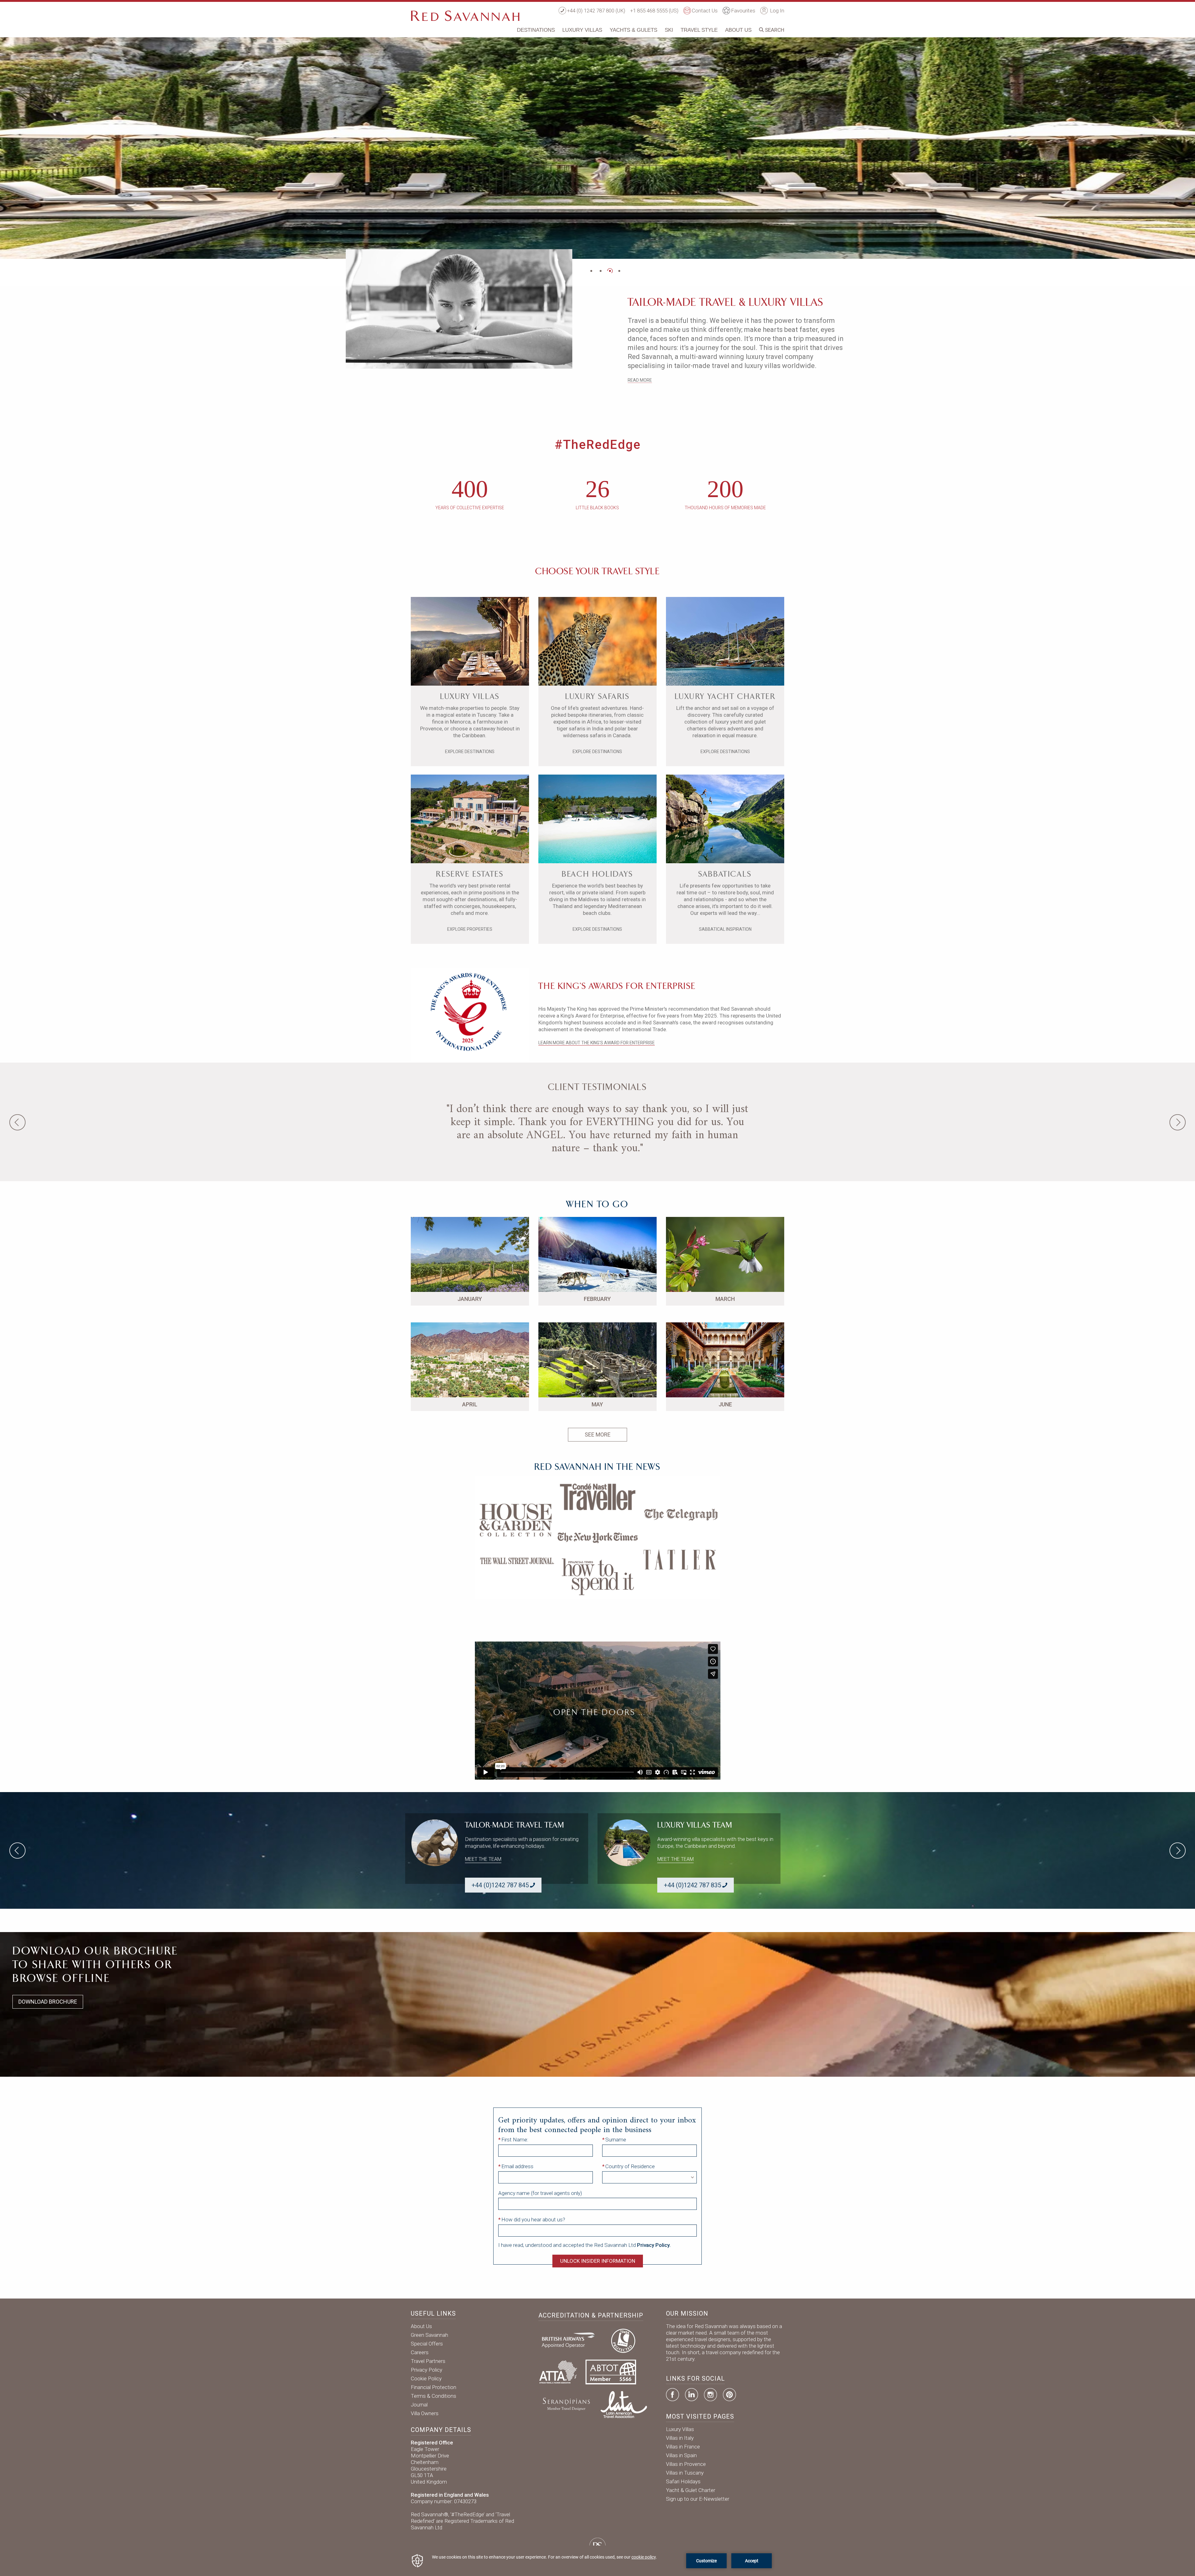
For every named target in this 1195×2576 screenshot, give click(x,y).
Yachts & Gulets (633, 30)
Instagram (710, 2395)
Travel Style (699, 30)
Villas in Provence (686, 2464)
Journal (419, 2405)
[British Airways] (571, 2340)
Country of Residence (630, 2166)
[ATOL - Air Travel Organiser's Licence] (623, 2340)
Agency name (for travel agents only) (540, 2193)
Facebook (672, 2395)
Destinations (536, 30)
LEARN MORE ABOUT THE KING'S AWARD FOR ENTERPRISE (597, 1043)
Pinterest (729, 2395)
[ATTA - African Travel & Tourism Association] (558, 2371)
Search (774, 30)
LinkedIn (691, 2395)
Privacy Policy (426, 2370)
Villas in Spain (681, 2455)
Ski (669, 30)
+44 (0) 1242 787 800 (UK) (596, 11)
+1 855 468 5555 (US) (654, 11)
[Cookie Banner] (597, 2561)
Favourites (743, 11)
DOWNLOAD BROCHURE (48, 2002)
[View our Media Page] (597, 1537)
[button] (591, 271)
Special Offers (427, 2344)
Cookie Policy (426, 2378)
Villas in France (683, 2447)
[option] (597, 147)
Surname (616, 2140)
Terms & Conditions (433, 2396)
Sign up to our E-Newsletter (698, 2499)
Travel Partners (428, 2361)
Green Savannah (429, 2335)
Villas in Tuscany (685, 2473)
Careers (420, 2352)
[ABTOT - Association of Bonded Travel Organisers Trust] (611, 2371)
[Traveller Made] (566, 2404)
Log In (776, 11)
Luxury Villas (582, 30)
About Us (738, 30)
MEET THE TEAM (483, 1859)
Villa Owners (425, 2413)
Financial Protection (433, 2387)
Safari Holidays (683, 2481)
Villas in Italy (680, 2438)
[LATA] (624, 2404)
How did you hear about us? (533, 2220)
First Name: (515, 2140)
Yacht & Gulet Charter (691, 2490)
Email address (517, 2166)
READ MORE (640, 380)
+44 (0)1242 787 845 (500, 1885)
